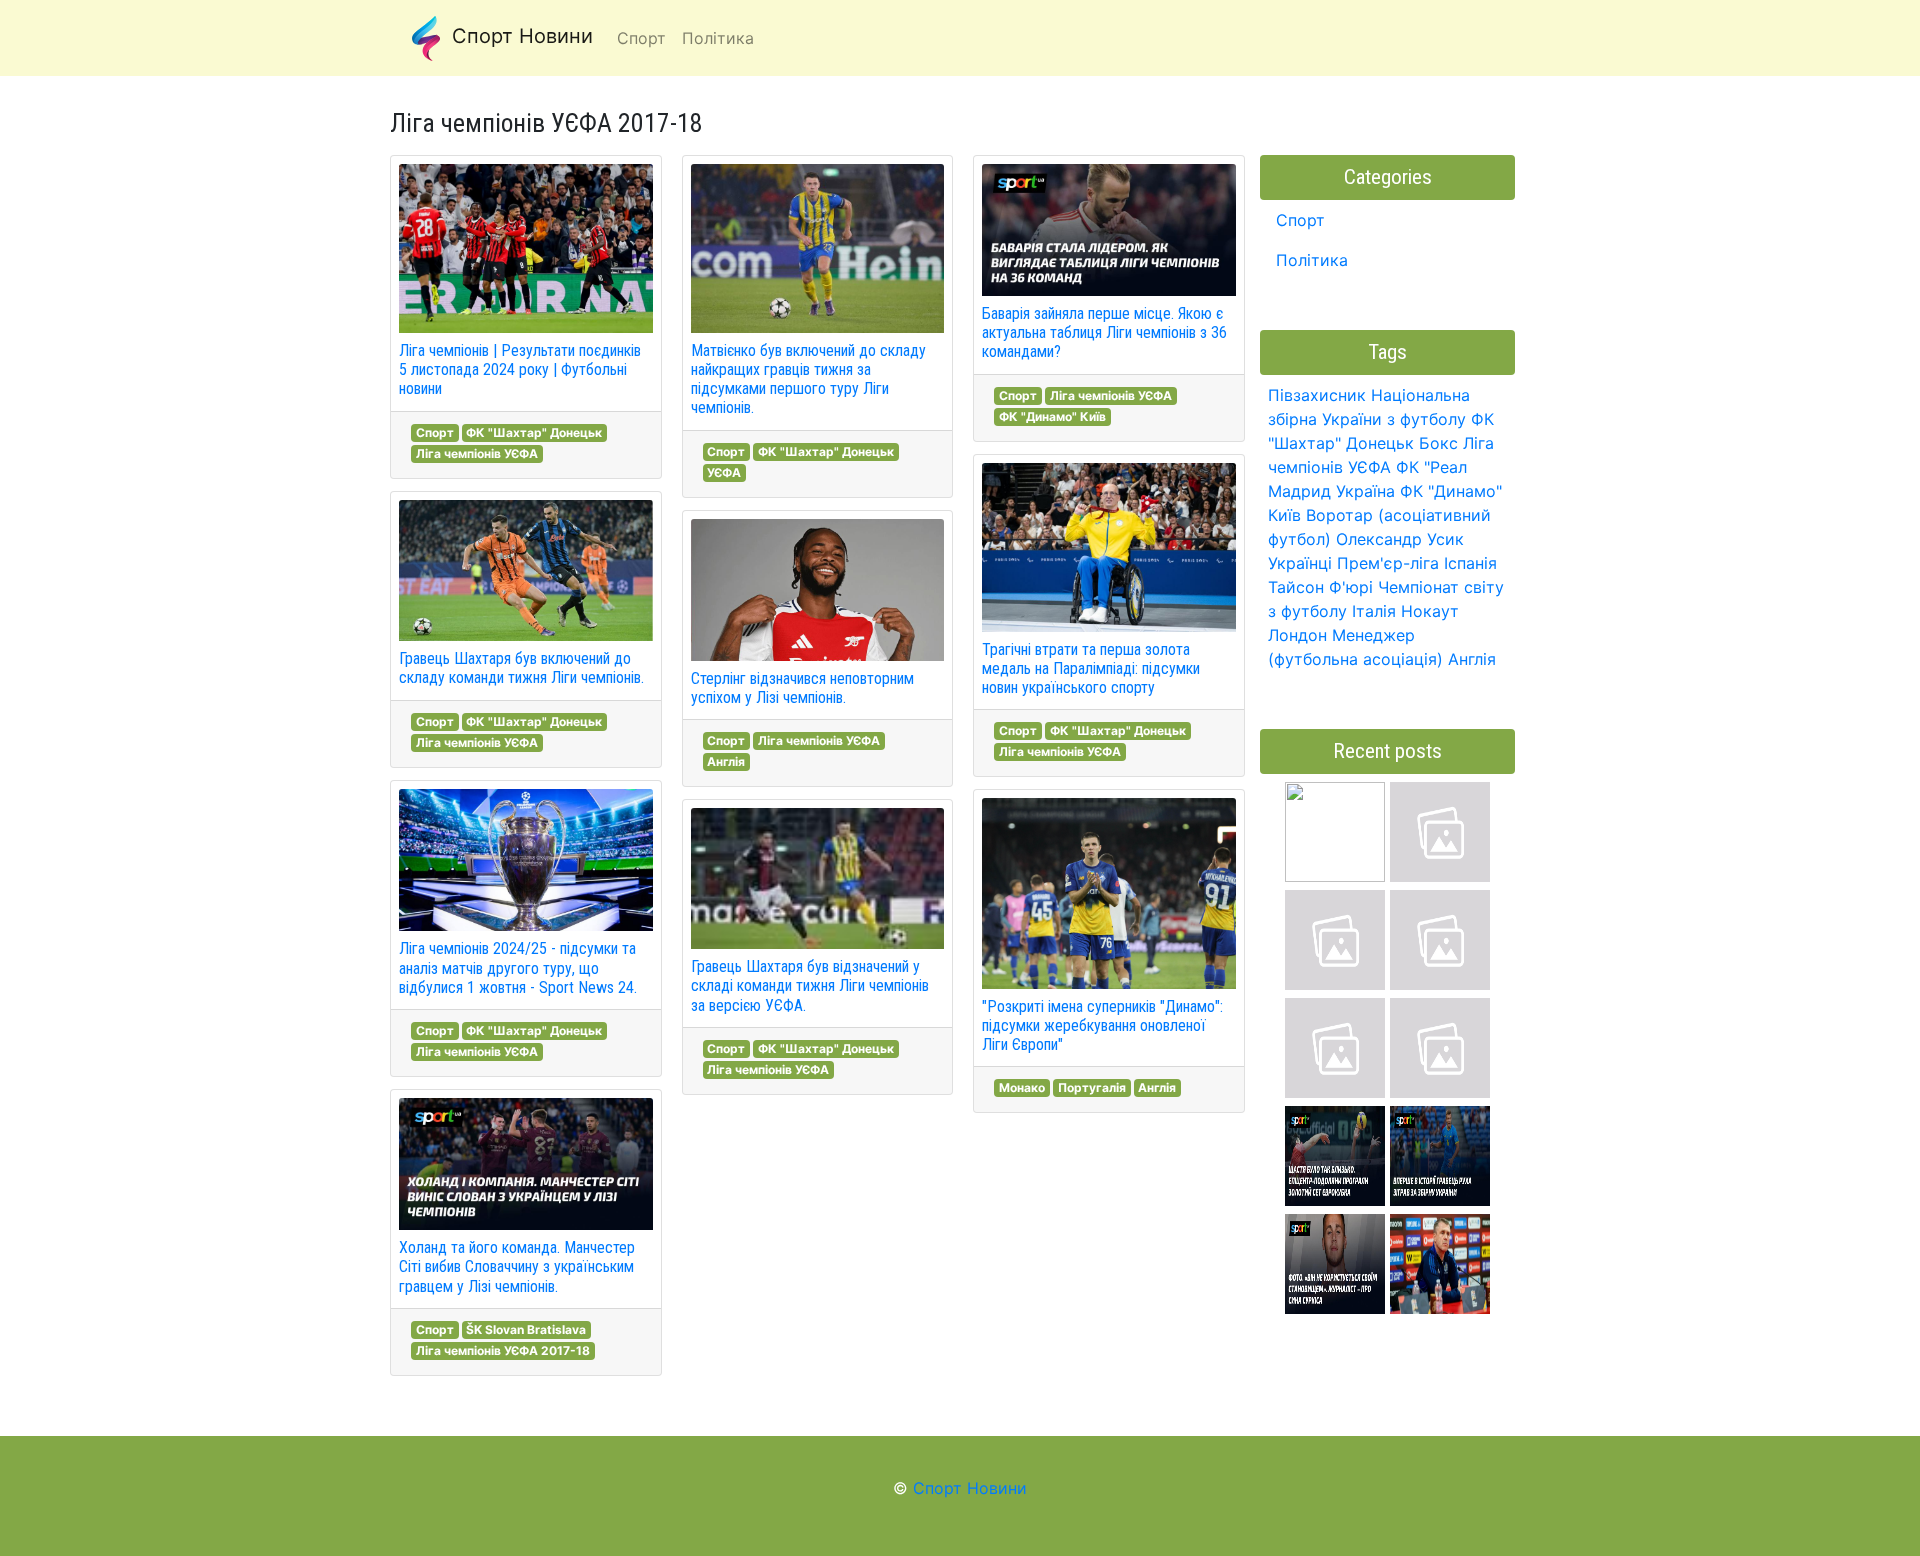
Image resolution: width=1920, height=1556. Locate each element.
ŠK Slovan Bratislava (526, 1329)
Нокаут (1430, 611)
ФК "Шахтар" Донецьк (534, 432)
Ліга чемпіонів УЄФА (477, 453)
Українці (1300, 563)
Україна (1365, 491)
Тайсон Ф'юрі (1320, 587)
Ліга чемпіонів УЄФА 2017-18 (503, 1350)
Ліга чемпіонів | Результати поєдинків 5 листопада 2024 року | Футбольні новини (520, 369)
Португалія (1092, 1087)
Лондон (1297, 635)
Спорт (435, 432)
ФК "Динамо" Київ (1052, 416)
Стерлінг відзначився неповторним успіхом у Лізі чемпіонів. (802, 688)
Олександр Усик (1400, 539)
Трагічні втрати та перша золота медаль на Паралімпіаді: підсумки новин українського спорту (1091, 668)
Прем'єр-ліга (1388, 563)
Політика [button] (718, 38)
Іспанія (1470, 563)
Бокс (1438, 443)
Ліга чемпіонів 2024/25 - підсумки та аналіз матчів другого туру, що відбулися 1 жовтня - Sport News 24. (518, 967)
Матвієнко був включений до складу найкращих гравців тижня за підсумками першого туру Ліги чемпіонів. (808, 379)
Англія (726, 761)
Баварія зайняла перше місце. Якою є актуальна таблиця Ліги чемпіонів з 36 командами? (1104, 332)
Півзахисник (1317, 395)
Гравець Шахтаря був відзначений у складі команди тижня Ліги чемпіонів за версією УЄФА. (810, 985)
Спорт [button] (641, 38)
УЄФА (724, 472)
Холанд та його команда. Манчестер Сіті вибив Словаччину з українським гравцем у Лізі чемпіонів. (517, 1266)
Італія (1374, 611)
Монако (1022, 1087)
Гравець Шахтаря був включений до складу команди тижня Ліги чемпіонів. (521, 668)
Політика (1312, 260)
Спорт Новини (519, 36)
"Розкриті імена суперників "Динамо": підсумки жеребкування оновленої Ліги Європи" (1102, 1025)
